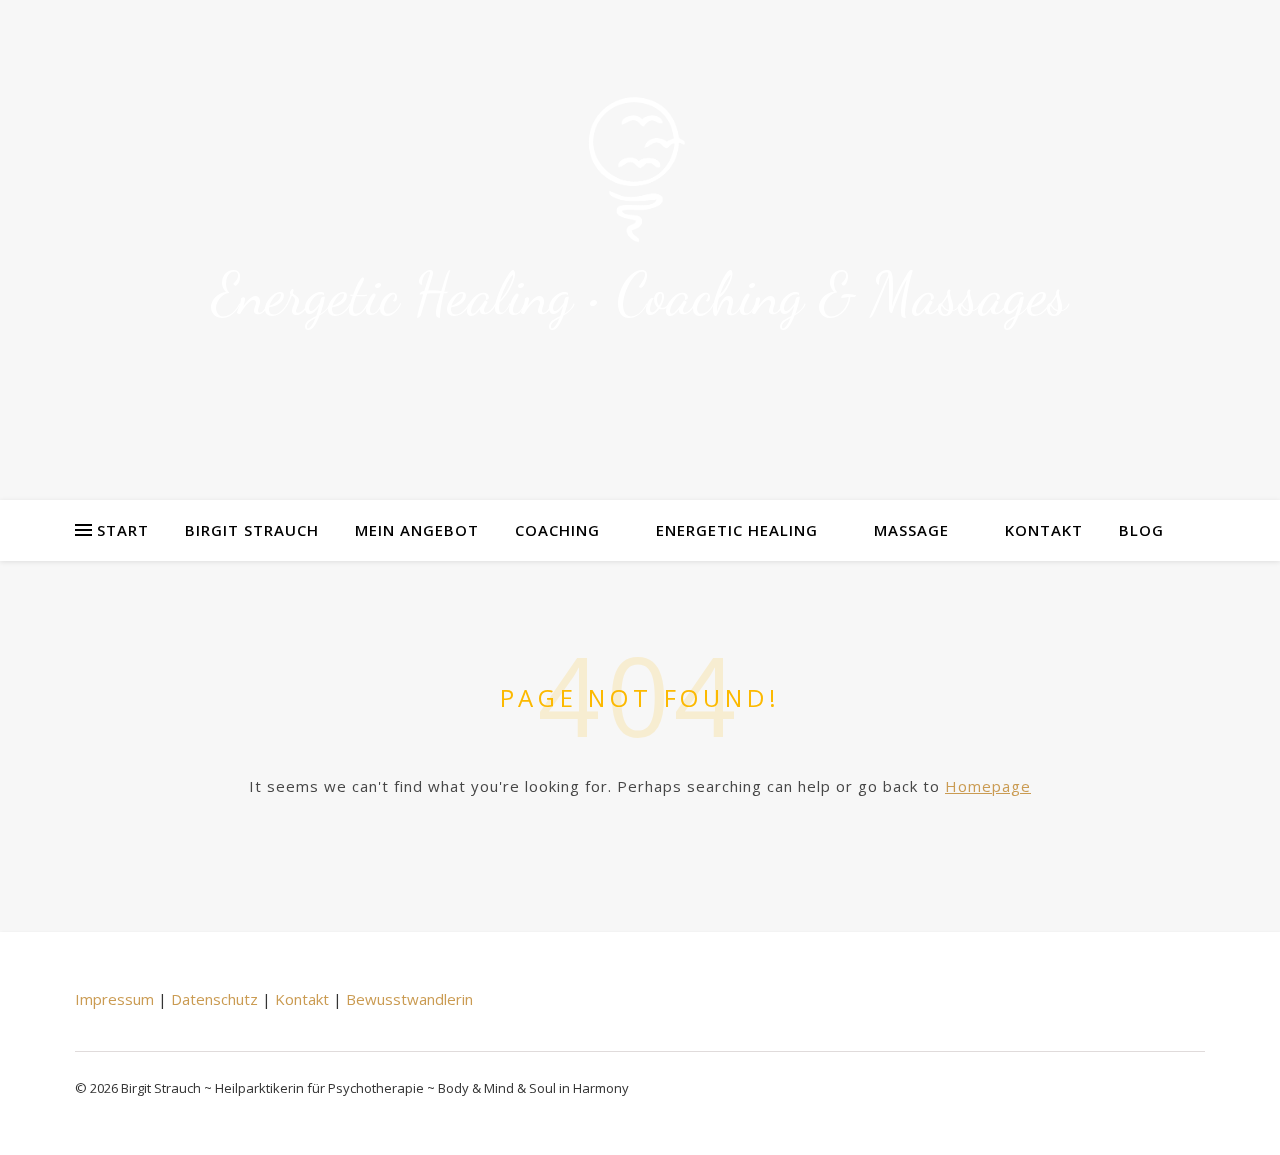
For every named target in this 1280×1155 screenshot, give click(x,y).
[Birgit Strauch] (640, 171)
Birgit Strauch (252, 530)
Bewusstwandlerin (409, 999)
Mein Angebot (417, 530)
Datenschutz (214, 999)
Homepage (988, 786)
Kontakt (1044, 530)
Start (123, 530)
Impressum (114, 999)
